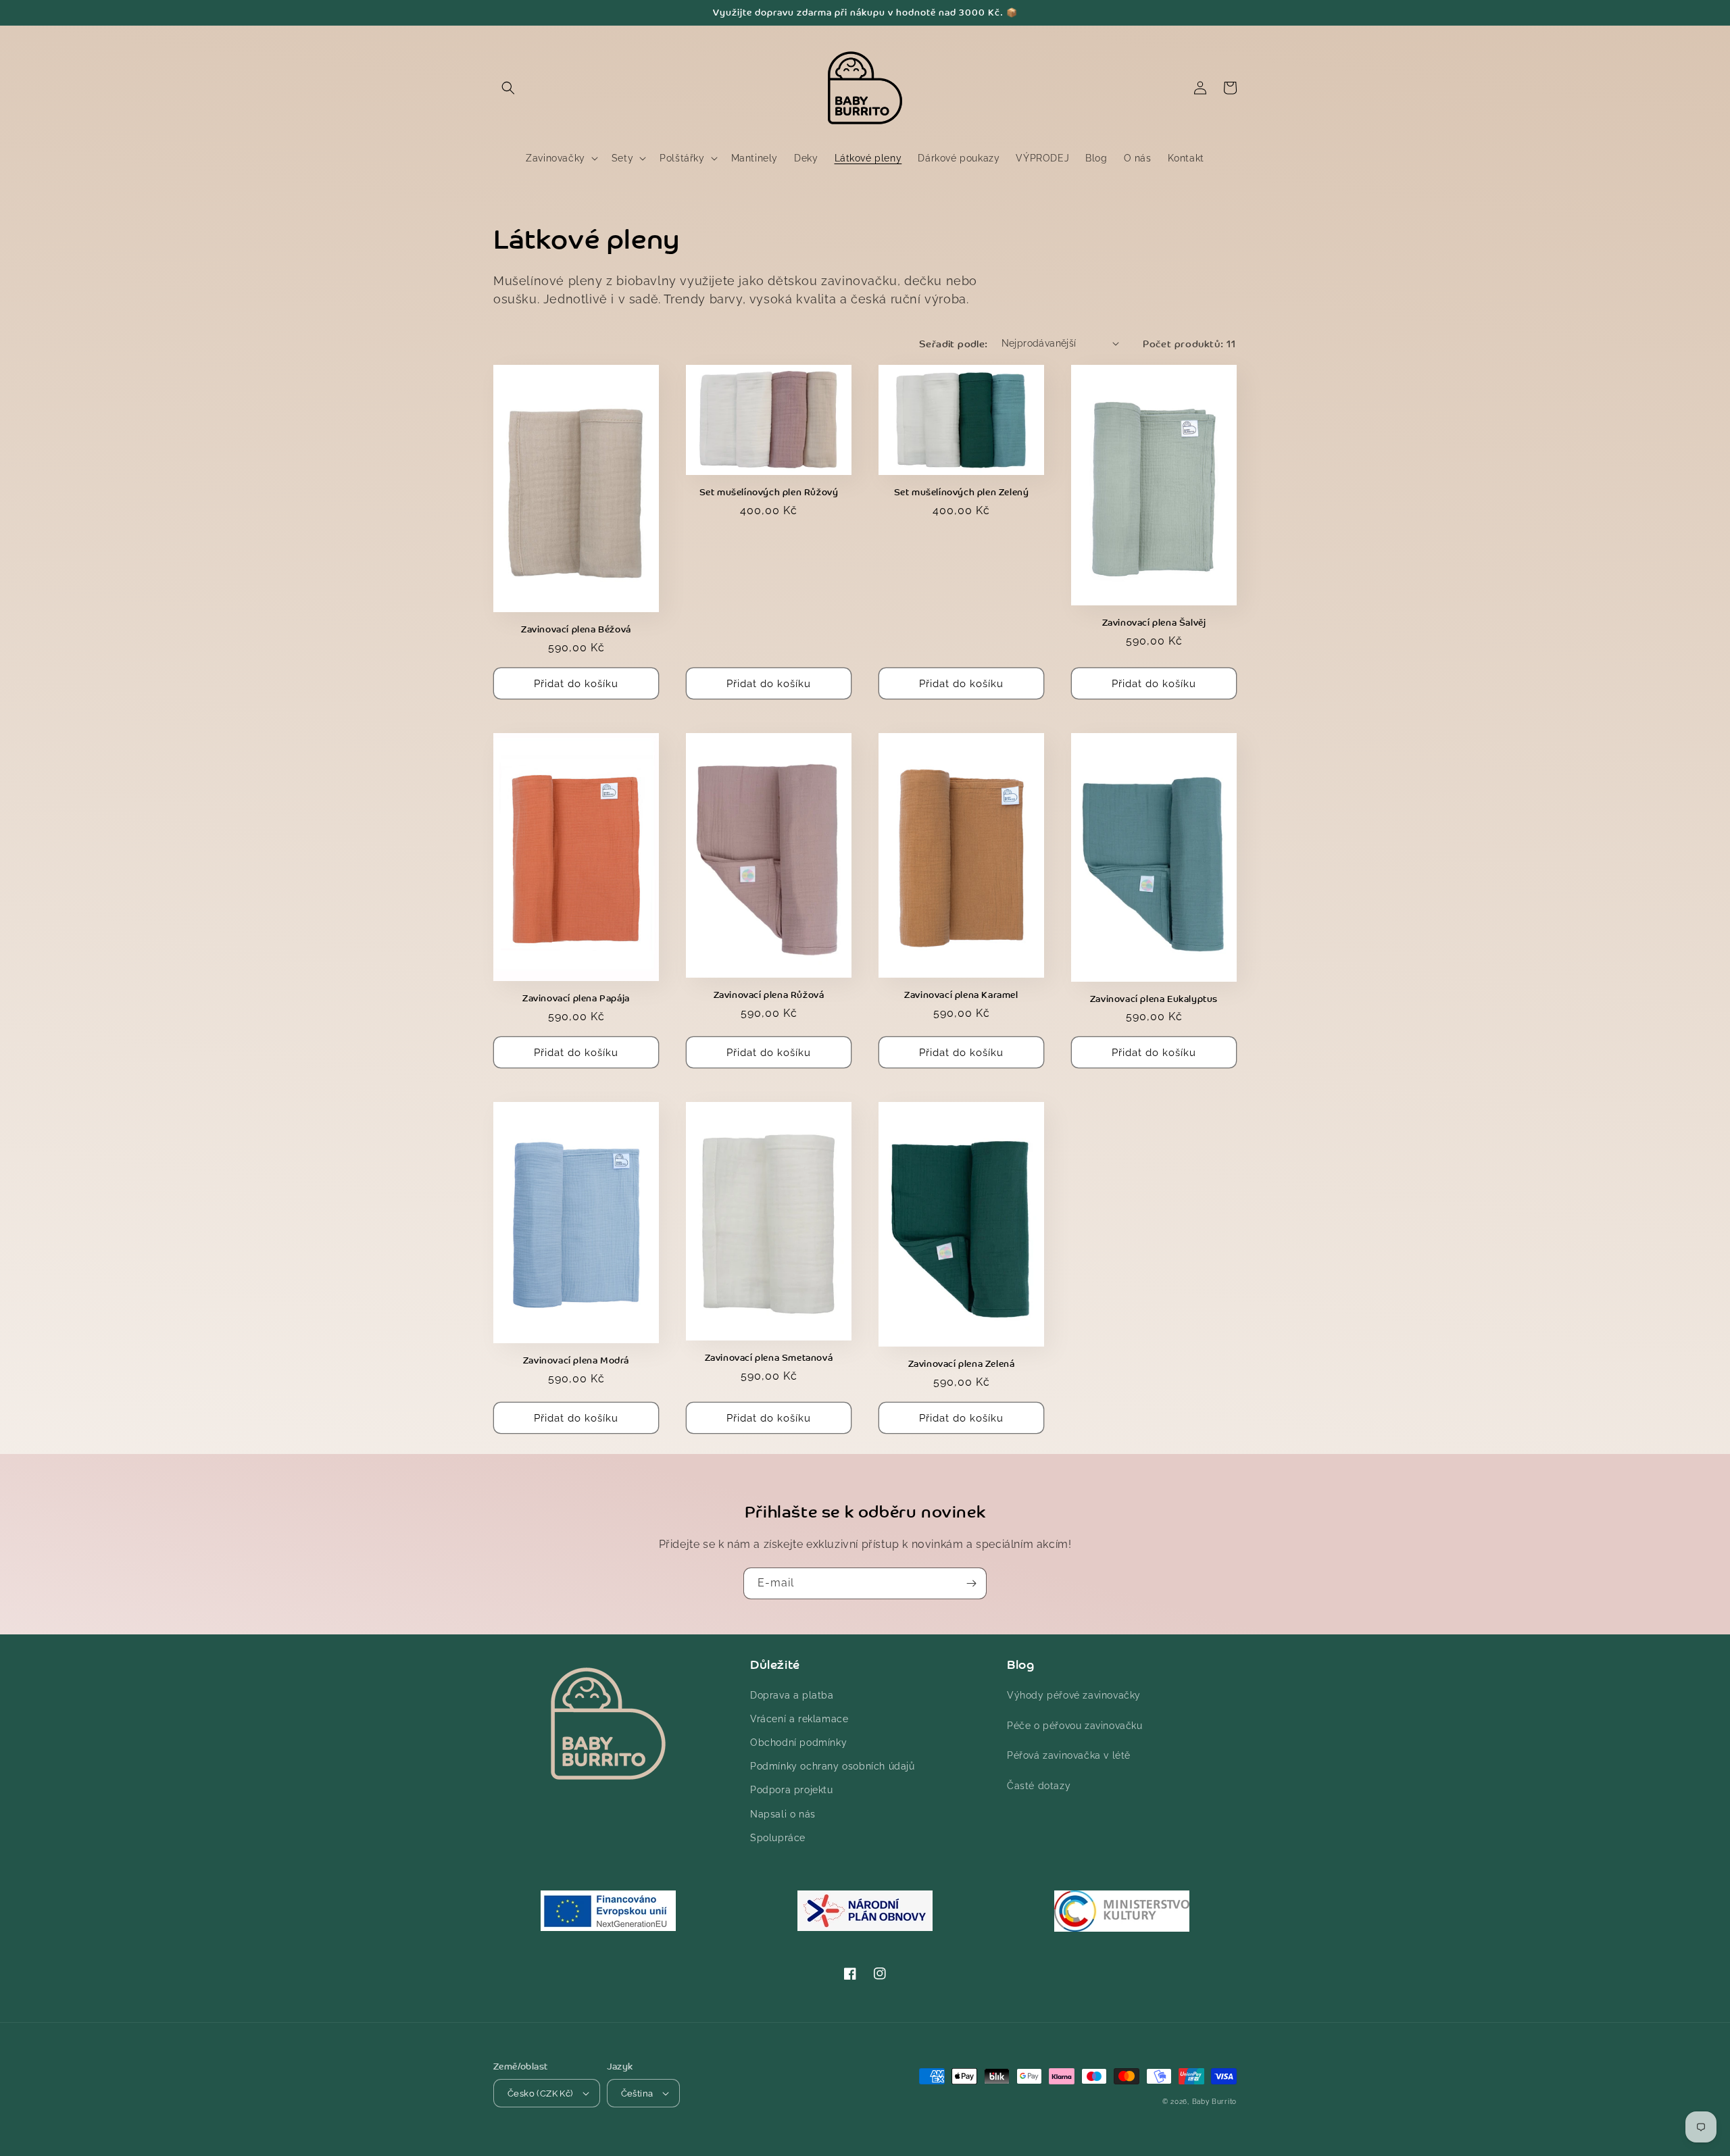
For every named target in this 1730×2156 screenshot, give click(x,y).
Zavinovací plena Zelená (962, 1364)
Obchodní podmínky (798, 1743)
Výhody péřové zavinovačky (1074, 1695)
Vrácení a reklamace (799, 1719)
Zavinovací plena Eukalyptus (1154, 999)
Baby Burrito (1214, 2102)
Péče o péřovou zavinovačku (1075, 1726)
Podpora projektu (792, 1790)
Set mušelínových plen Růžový (769, 492)
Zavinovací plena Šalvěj (1154, 623)
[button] (508, 88)
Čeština (637, 2094)
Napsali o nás (783, 1814)
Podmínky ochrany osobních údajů (833, 1766)
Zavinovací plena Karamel (961, 995)
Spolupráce (778, 1838)
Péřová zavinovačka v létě (1069, 1755)
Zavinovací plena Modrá (576, 1360)
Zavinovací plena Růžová (769, 995)
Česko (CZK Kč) (540, 2094)
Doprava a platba (792, 1695)
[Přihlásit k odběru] (971, 1583)
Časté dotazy (1039, 1786)
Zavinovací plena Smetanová (769, 1358)
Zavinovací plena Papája (576, 998)
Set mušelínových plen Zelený (962, 492)
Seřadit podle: (954, 343)
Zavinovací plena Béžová (576, 629)
